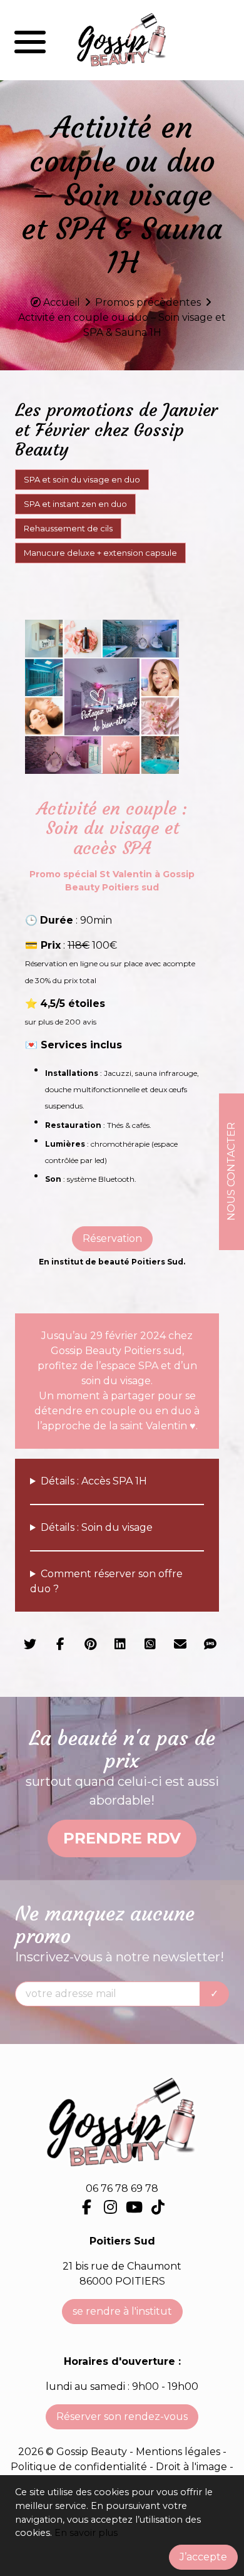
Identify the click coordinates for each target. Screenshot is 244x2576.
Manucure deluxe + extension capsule (100, 553)
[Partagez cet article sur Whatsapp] (150, 1645)
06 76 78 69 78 (122, 2188)
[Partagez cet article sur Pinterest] (90, 1645)
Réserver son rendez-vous (122, 2417)
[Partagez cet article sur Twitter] (30, 1645)
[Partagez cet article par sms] (210, 1645)
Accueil (62, 302)
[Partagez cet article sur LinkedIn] (120, 1645)
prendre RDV (122, 1838)
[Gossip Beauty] (122, 40)
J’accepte (203, 2557)
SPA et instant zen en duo (75, 504)
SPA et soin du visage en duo (82, 479)
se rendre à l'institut (122, 2311)
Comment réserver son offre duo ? (106, 1581)
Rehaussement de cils (68, 528)
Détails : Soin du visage (97, 1527)
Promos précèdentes (148, 302)
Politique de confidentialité (80, 2467)
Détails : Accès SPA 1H (94, 1481)
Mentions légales (178, 2452)
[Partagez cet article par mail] (180, 1645)
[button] (30, 40)
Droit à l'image (193, 2467)
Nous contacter (231, 1171)
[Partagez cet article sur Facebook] (60, 1645)
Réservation (112, 1238)
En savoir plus (86, 2533)
